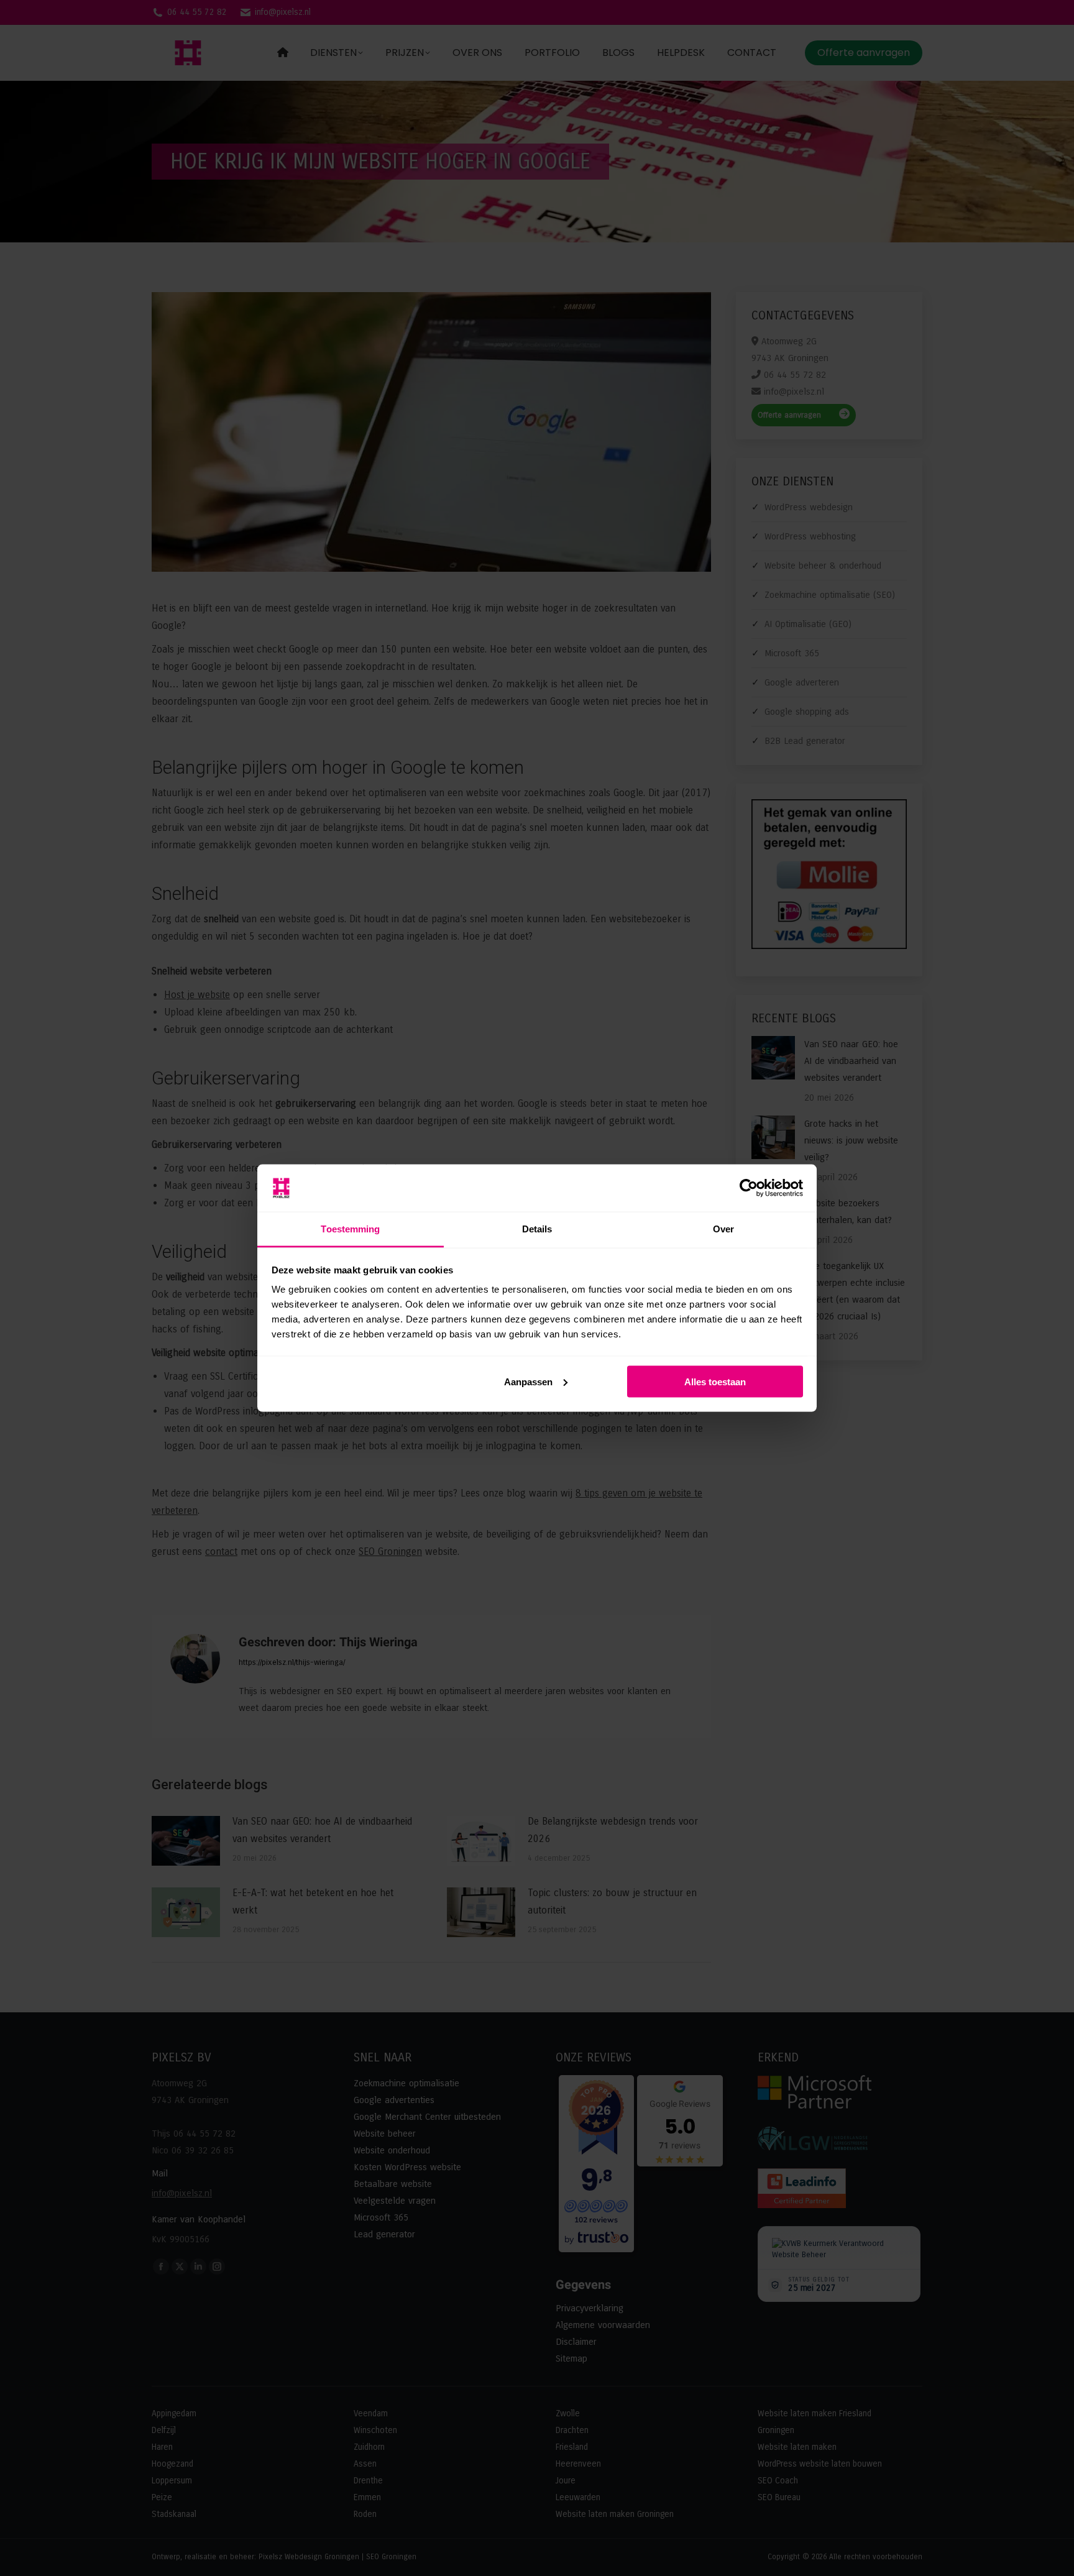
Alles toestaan (715, 1381)
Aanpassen (528, 1381)
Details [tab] (537, 1229)
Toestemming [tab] (350, 1229)
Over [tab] (723, 1229)
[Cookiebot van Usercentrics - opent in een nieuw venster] (749, 1188)
